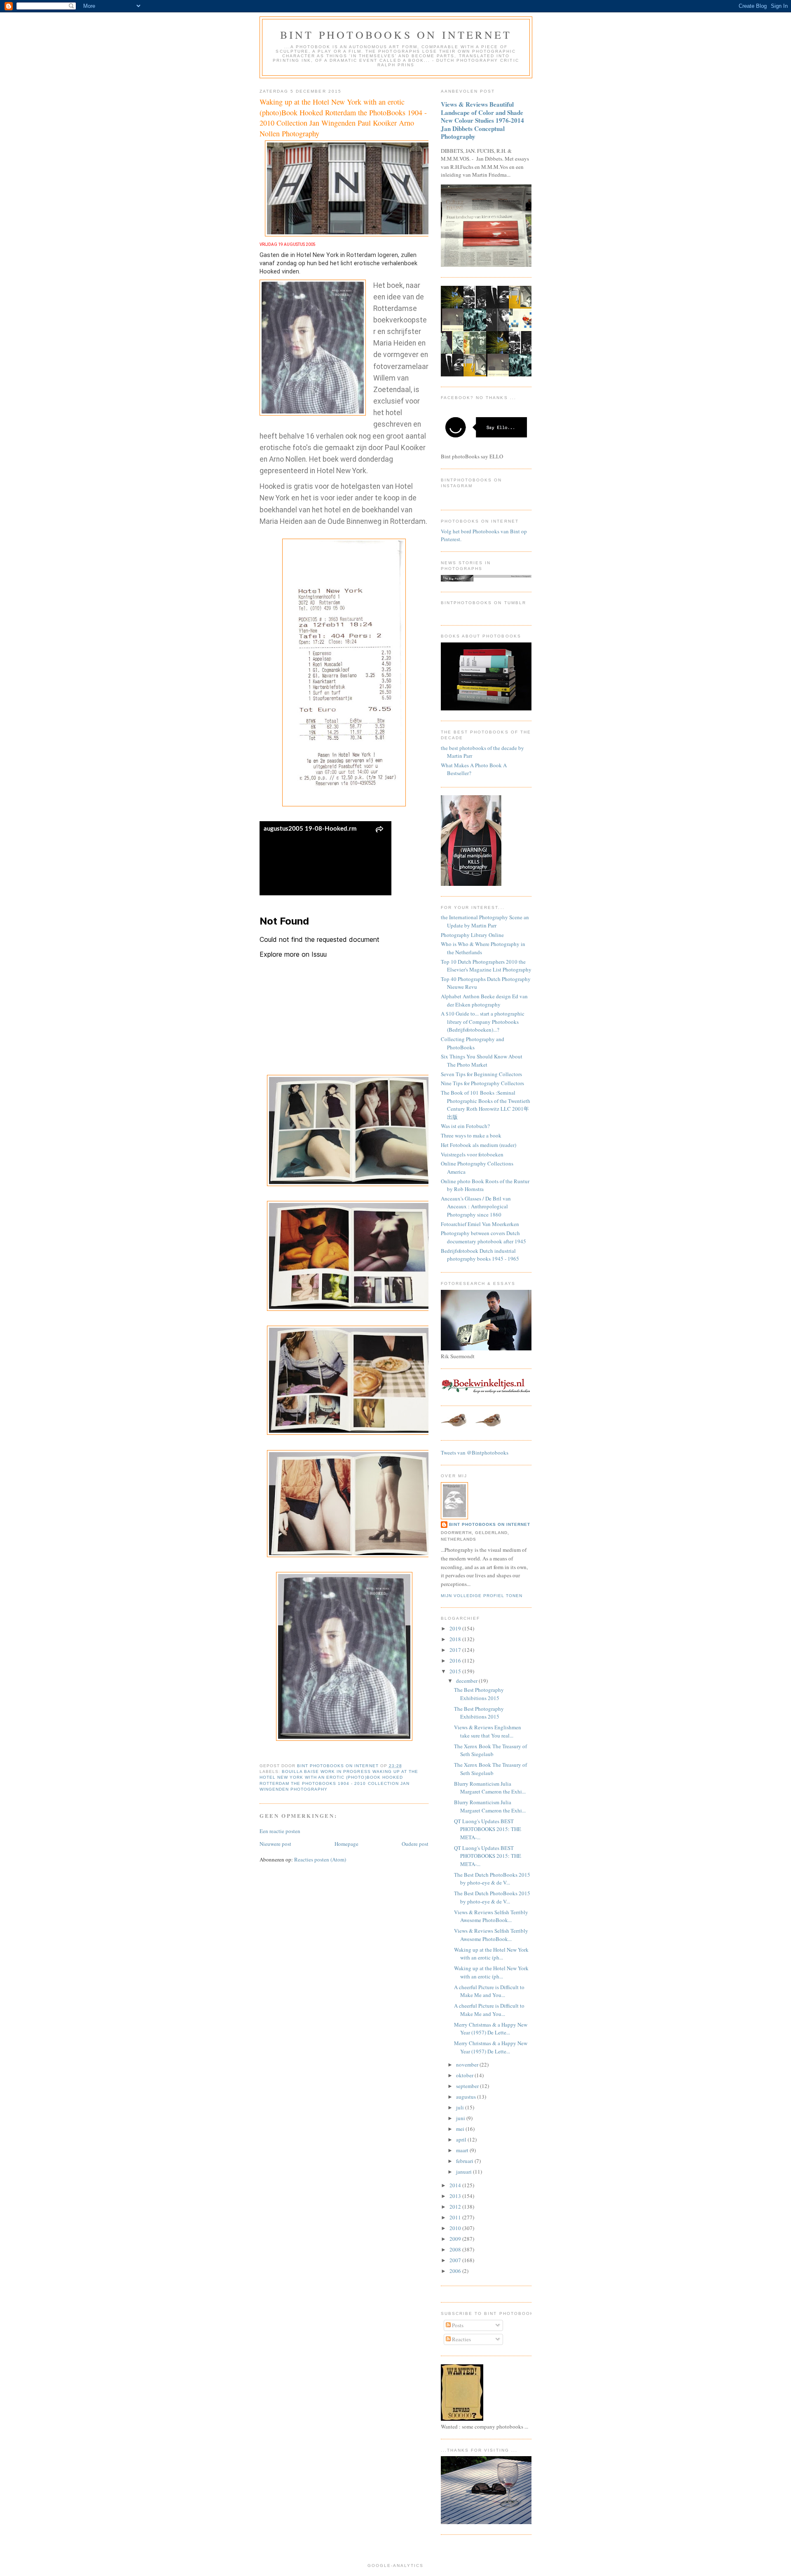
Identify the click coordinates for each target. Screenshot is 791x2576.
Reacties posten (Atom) (320, 1859)
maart (463, 2150)
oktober (465, 2075)
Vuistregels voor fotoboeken (472, 1154)
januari (465, 2172)
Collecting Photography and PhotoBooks (473, 1043)
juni (461, 2118)
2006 (456, 2271)
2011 (456, 2217)
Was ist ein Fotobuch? (465, 1126)
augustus (467, 2097)
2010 (456, 2228)
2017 (456, 1650)
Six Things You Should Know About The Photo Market (482, 1060)
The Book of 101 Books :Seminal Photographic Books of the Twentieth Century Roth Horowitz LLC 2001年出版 (486, 1105)
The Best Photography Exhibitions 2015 (479, 1694)
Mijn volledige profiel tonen (482, 1596)
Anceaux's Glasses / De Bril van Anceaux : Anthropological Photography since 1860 (476, 1206)
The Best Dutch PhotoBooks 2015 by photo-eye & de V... (492, 1879)
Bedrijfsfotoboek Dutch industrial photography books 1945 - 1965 (480, 1255)
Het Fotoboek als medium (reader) (479, 1145)
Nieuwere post (275, 1844)
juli (461, 2107)
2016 (456, 1661)
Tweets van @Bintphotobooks (475, 1453)
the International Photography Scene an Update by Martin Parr (485, 921)
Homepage (346, 1844)
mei (461, 2129)
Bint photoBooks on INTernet (396, 35)
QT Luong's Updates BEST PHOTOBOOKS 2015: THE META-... (488, 1829)
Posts (457, 2325)
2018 (456, 1639)
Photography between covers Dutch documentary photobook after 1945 (483, 1237)
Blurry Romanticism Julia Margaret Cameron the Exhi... (490, 1788)
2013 (456, 2196)
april (462, 2139)
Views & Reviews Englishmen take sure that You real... (488, 1731)
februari (465, 2161)
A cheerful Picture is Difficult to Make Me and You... (489, 1991)
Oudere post (415, 1844)
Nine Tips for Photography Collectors (482, 1083)
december (467, 1681)
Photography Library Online (472, 935)
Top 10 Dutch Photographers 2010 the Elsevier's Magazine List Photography (486, 966)
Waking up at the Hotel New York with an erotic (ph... (491, 1954)
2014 (456, 2185)
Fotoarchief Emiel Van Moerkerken (480, 1224)
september (468, 2086)
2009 (456, 2239)
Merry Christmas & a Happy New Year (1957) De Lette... (491, 2029)
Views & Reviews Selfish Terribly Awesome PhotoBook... (491, 1916)
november (468, 2065)
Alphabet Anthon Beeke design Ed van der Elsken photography (484, 1000)
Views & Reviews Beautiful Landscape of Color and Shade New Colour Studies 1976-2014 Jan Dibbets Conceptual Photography (482, 120)
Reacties (461, 2339)
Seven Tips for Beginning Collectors (481, 1074)
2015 (456, 1671)
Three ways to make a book (471, 1135)
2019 (456, 1628)
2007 (456, 2260)
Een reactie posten (280, 1831)
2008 (456, 2249)
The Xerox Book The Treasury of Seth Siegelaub (490, 1750)
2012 (456, 2207)
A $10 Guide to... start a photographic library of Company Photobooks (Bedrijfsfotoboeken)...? (483, 1022)
